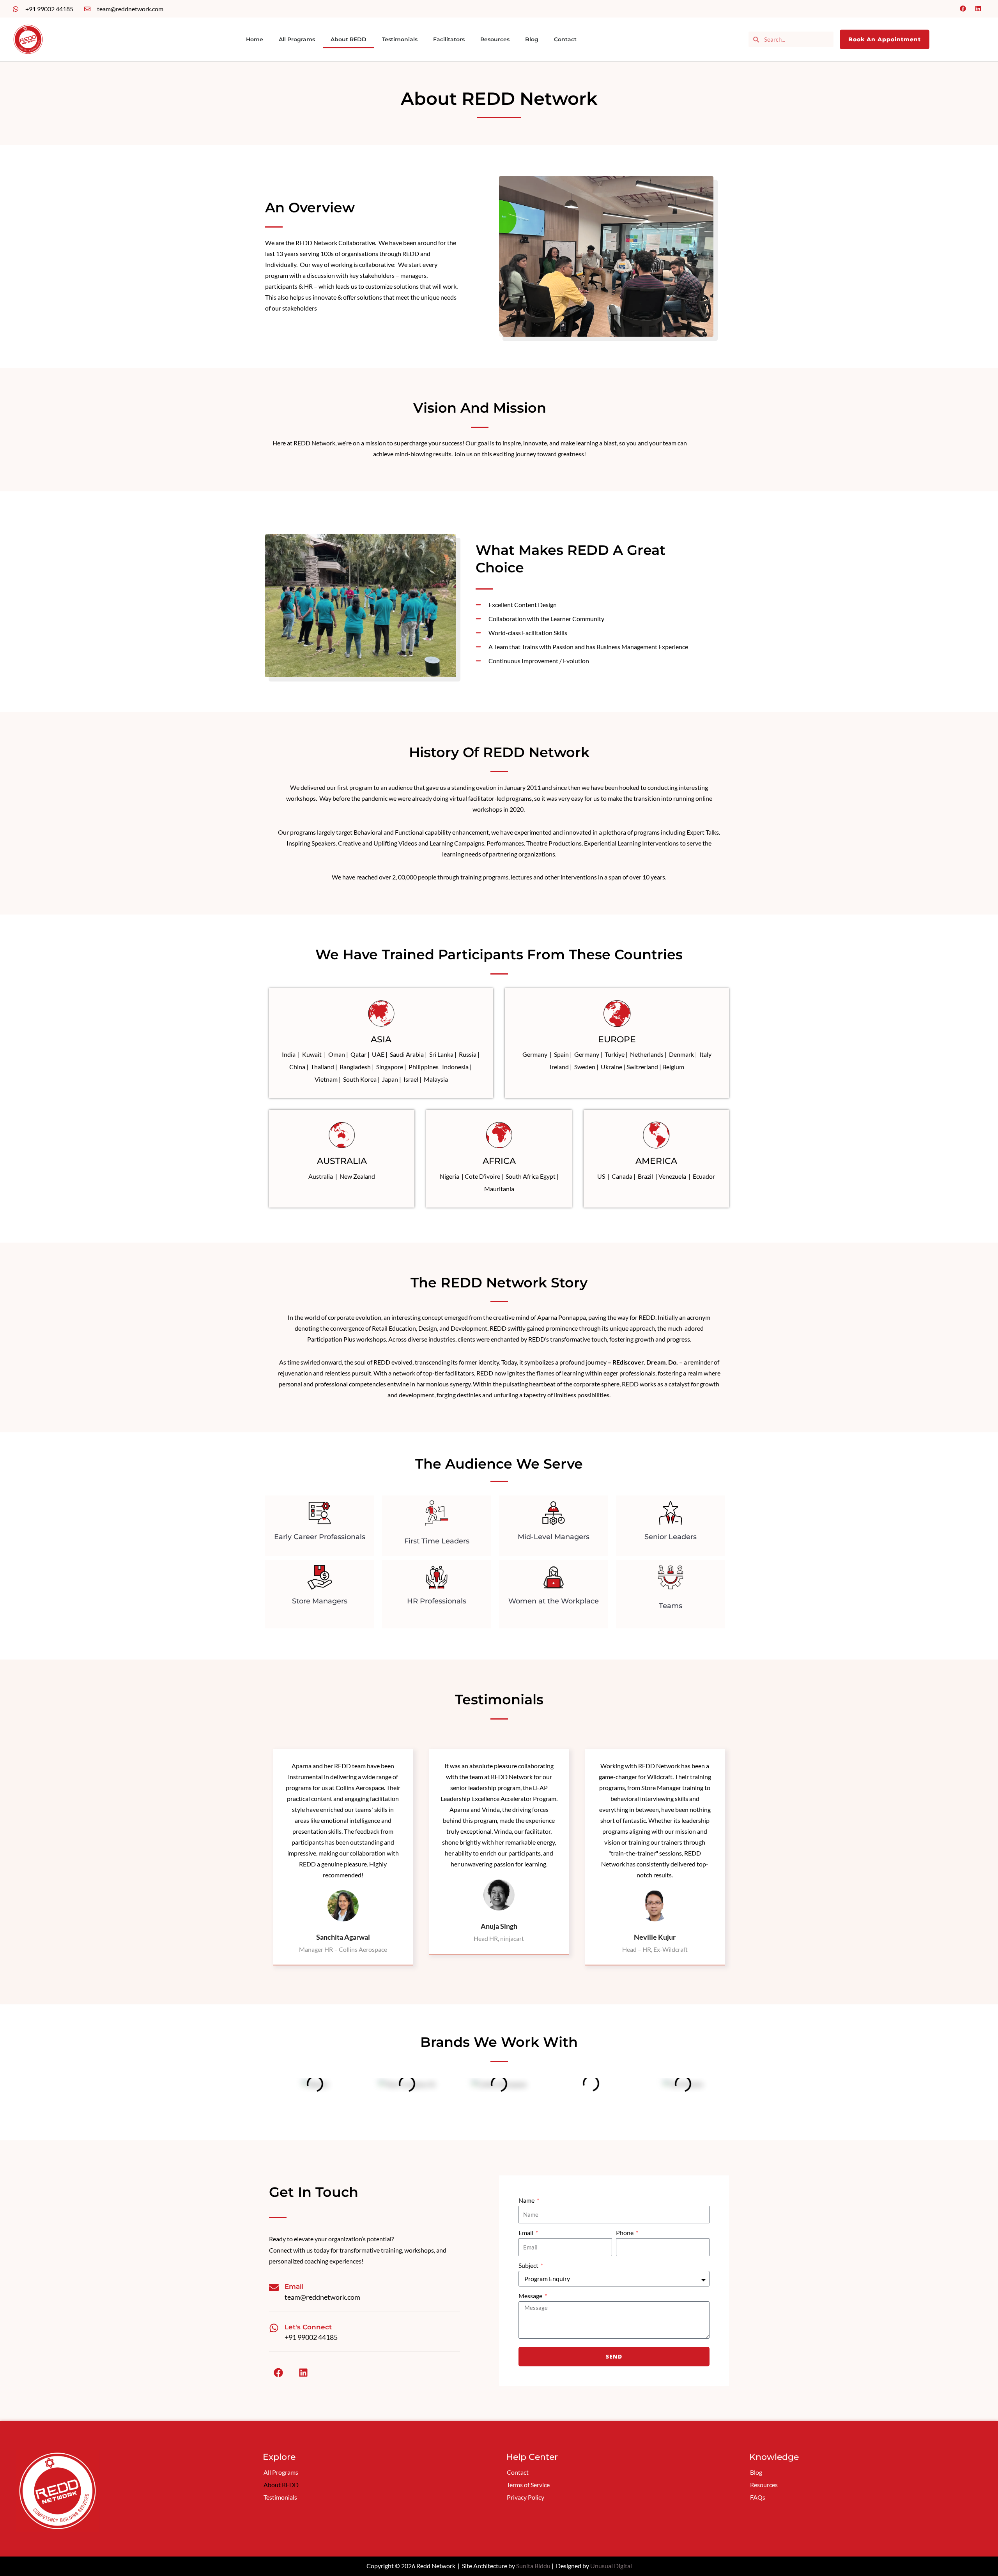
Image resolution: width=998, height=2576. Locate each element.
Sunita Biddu (533, 2566)
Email (526, 2233)
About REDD (349, 39)
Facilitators (449, 39)
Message (531, 2296)
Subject (529, 2265)
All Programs (297, 39)
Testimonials (400, 39)
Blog (532, 39)
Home (255, 39)
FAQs (758, 2497)
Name (527, 2200)
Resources (495, 39)
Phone (625, 2233)
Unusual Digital (611, 2566)
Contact (565, 39)
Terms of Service (528, 2485)
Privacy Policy (526, 2497)
